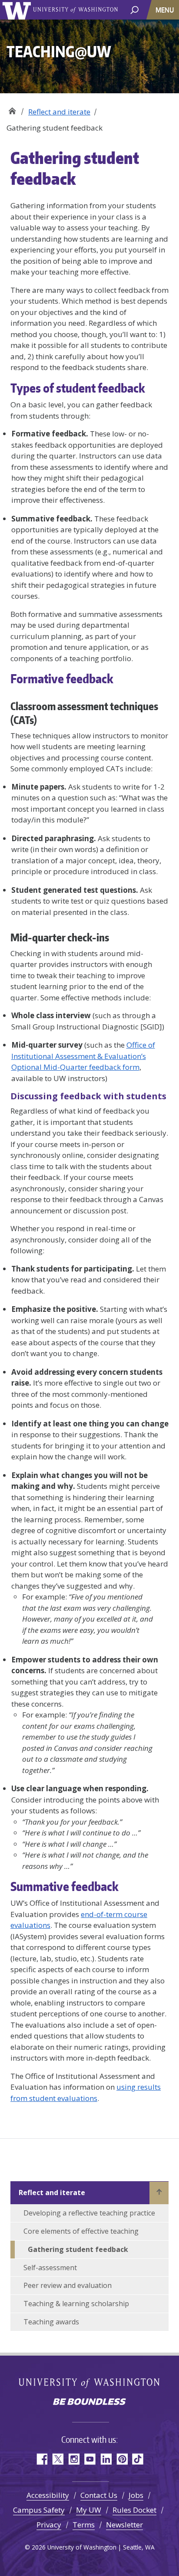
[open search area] (134, 9)
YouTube (90, 2459)
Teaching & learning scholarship (76, 2304)
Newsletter (124, 2525)
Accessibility (48, 2495)
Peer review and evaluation (68, 2285)
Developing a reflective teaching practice (89, 2213)
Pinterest (122, 2459)
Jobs (136, 2495)
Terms (84, 2525)
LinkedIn (106, 2459)
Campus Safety (39, 2510)
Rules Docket (134, 2510)
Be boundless (89, 2402)
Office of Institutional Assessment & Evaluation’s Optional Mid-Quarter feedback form (83, 1056)
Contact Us (99, 2495)
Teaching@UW (12, 109)
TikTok (138, 2459)
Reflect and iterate (59, 112)
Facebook (41, 2459)
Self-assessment (50, 2268)
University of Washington (18, 10)
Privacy (49, 2525)
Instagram (74, 2459)
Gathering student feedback (78, 2249)
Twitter (58, 2459)
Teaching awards (51, 2322)
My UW (89, 2510)
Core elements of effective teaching (81, 2231)
